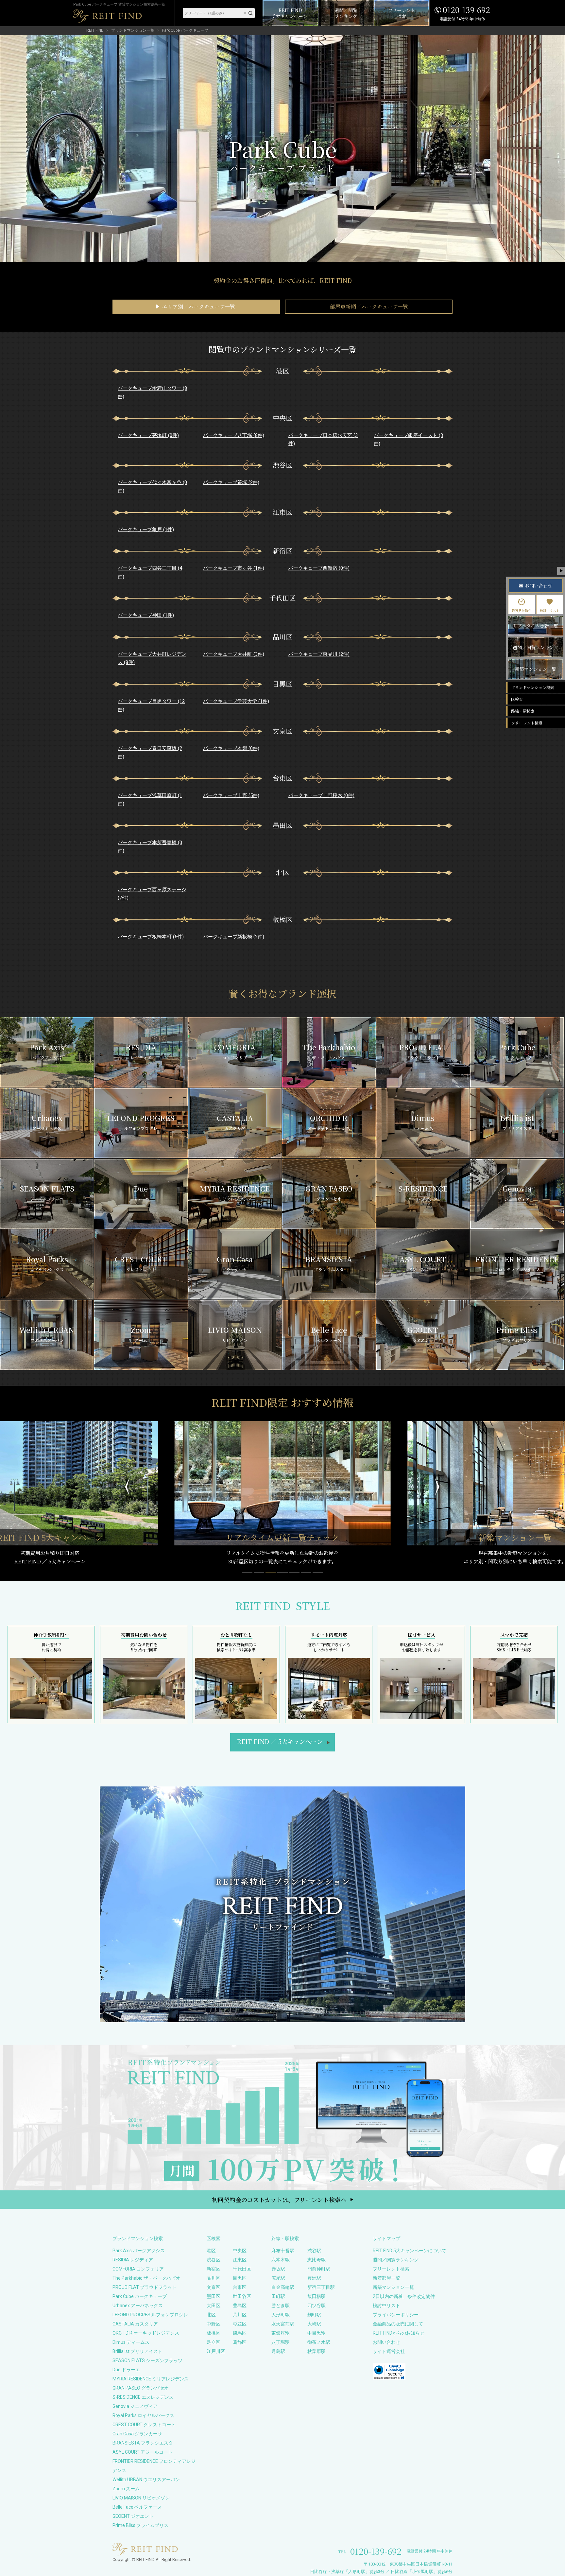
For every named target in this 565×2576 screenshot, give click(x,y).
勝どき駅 (281, 2306)
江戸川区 (216, 2351)
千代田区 (242, 2269)
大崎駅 (314, 2324)
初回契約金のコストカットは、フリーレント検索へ (279, 2200)
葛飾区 (240, 2342)
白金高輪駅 (283, 2287)
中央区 (240, 2251)
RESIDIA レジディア (133, 2260)
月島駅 (278, 2351)
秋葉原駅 (317, 2351)
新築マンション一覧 (393, 2287)
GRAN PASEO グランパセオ (141, 2388)
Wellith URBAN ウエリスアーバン (146, 2480)
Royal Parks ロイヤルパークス (143, 2415)
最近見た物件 (522, 610)
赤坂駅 (278, 2269)
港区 (211, 2251)
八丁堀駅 (281, 2342)
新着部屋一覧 (386, 2278)
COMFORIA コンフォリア (138, 2269)
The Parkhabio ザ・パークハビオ (146, 2278)
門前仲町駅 (319, 2269)
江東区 (240, 2260)
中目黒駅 (317, 2333)
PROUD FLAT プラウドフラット (145, 2287)
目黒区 (240, 2278)
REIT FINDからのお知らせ (399, 2333)
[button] (247, 1573)
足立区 (214, 2342)
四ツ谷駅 (317, 2306)
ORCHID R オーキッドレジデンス (146, 2333)
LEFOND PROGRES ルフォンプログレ (150, 2315)
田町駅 (278, 2296)
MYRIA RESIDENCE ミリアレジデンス (151, 2379)
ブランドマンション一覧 (133, 30)
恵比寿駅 (317, 2260)
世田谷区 (242, 2296)
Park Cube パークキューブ (140, 2296)
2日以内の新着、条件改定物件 (404, 2296)
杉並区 (240, 2324)
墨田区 (214, 2296)
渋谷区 (214, 2260)
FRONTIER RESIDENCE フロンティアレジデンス (154, 2466)
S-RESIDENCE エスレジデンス (143, 2397)
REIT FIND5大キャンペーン (280, 1741)
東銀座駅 (281, 2333)
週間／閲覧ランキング (396, 2260)
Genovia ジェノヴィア (135, 2406)
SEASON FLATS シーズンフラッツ (147, 2360)
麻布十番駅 (283, 2251)
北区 (211, 2315)
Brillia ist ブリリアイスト (137, 2351)
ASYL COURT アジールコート (143, 2452)
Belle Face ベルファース (137, 2507)
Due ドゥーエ (126, 2370)
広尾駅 (278, 2278)
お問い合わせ (386, 2342)
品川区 (214, 2278)
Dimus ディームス (131, 2342)
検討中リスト (386, 2306)
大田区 (214, 2306)
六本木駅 (281, 2260)
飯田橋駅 (317, 2296)
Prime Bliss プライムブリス (140, 2525)
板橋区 (214, 2333)
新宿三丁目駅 (321, 2287)
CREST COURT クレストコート (144, 2425)
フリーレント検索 (391, 2269)
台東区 (240, 2287)
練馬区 (240, 2333)
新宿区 (214, 2269)
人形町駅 (281, 2315)
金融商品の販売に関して (398, 2324)
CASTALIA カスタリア (135, 2324)
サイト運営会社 (389, 2351)
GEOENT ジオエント (133, 2516)
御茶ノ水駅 (319, 2342)
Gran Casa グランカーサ (137, 2434)
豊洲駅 (314, 2278)
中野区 (214, 2324)
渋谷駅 (314, 2251)
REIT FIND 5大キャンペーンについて (410, 2251)
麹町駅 (314, 2315)
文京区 (214, 2287)
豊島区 (240, 2306)
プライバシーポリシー (396, 2315)
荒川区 (240, 2315)
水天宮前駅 (283, 2324)
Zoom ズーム (126, 2489)
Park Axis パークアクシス (139, 2251)
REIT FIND (95, 30)
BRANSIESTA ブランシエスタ (143, 2443)
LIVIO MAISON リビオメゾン (141, 2498)
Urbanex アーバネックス (138, 2306)
